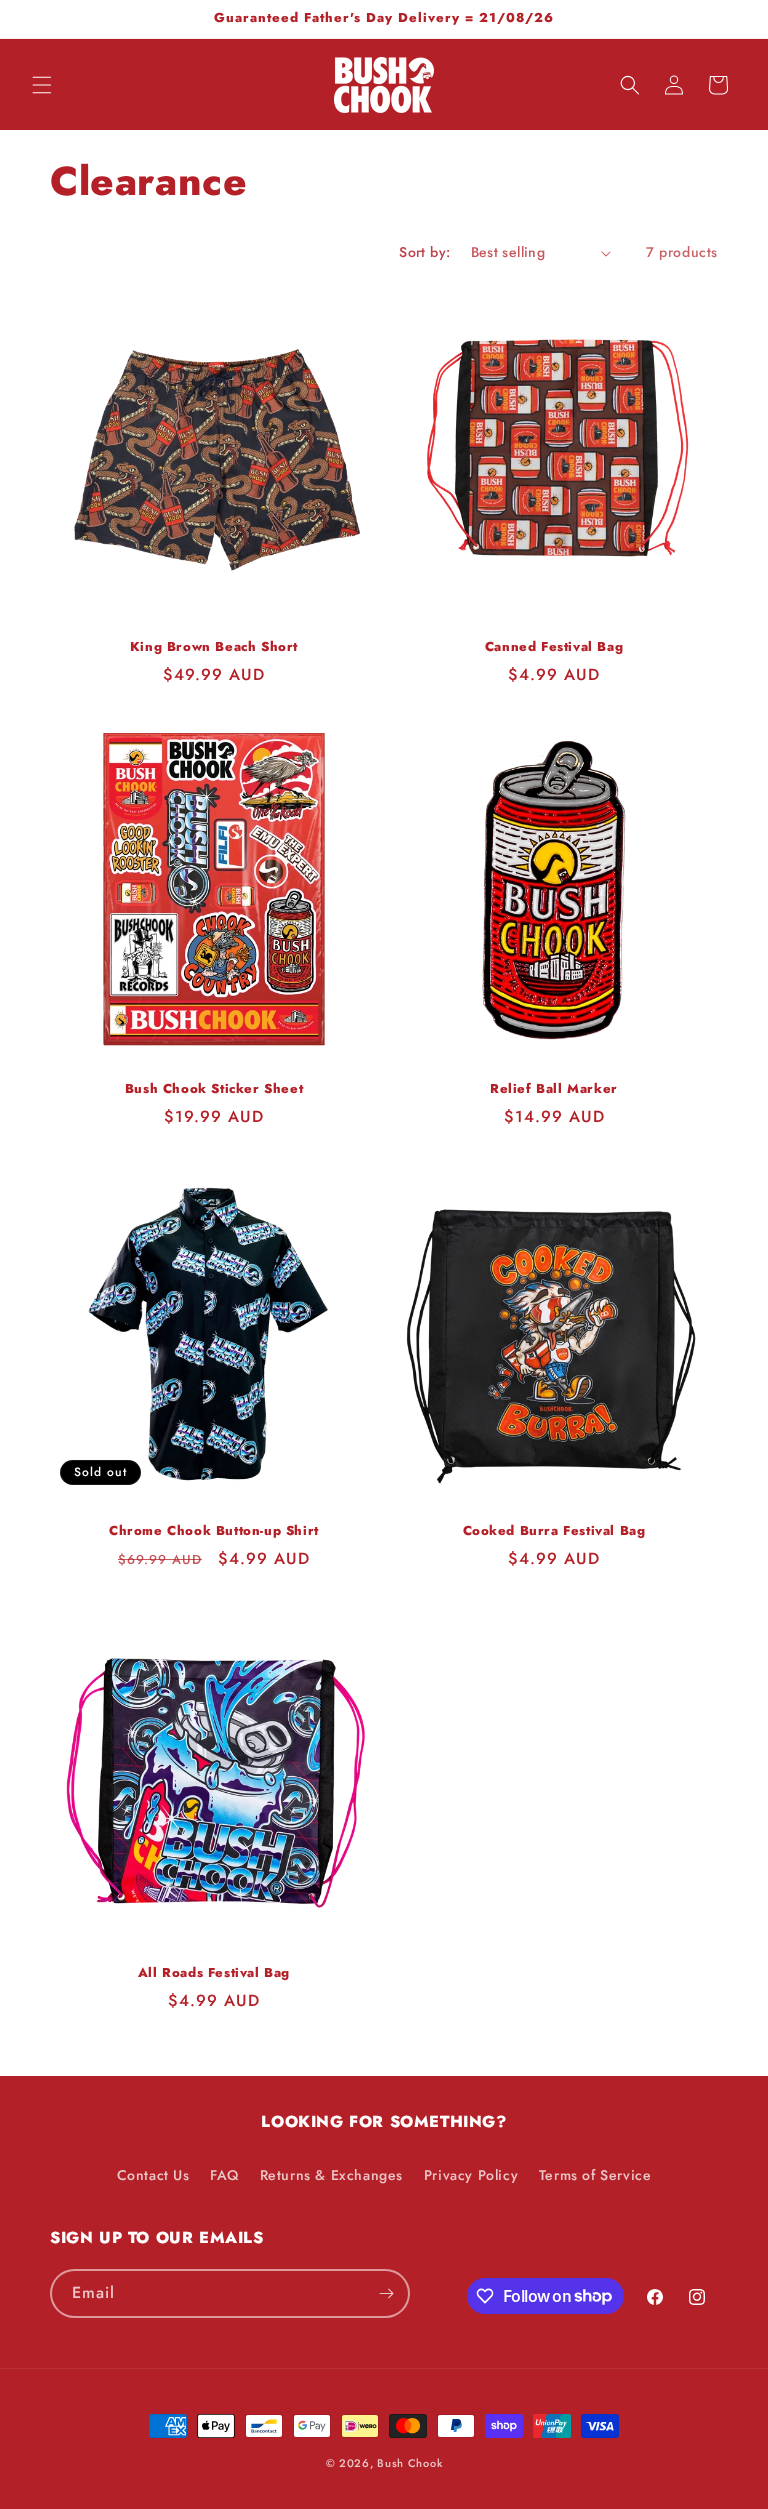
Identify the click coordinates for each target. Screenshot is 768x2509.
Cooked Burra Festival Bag (554, 1531)
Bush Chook (409, 2463)
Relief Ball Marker (554, 1089)
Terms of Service (595, 2175)
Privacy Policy (471, 2175)
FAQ (224, 2175)
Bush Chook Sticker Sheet (214, 1089)
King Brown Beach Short (214, 647)
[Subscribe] (386, 2293)
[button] (42, 85)
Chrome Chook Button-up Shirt (214, 1531)
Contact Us (153, 2175)
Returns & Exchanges (331, 2175)
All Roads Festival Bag (214, 1973)
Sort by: (424, 252)
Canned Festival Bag (554, 647)
